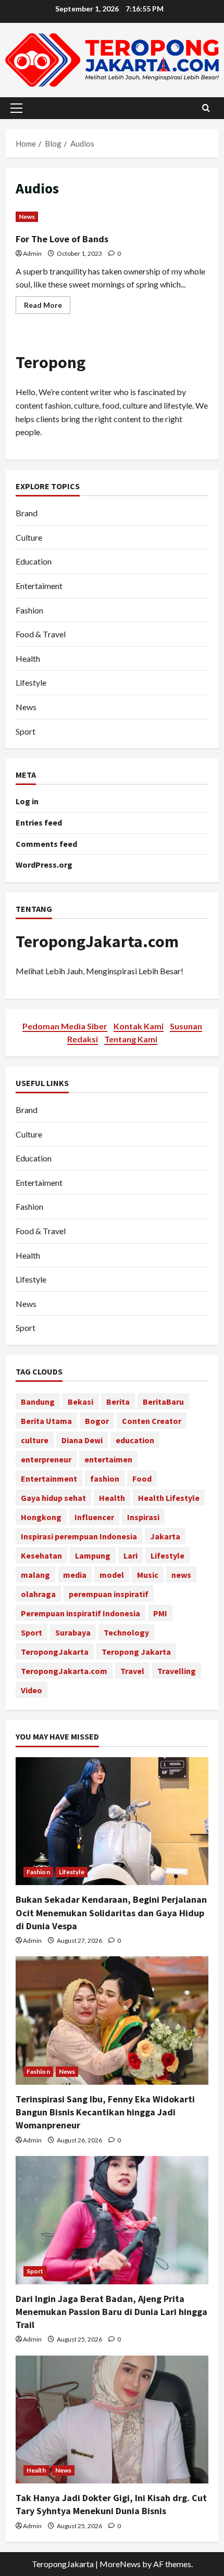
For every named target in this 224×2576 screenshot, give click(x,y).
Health (28, 658)
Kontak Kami (139, 1026)
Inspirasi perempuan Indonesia (79, 1536)
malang (35, 1575)
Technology (126, 1632)
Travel (132, 1671)
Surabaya (73, 1632)
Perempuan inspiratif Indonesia (80, 1613)
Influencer (94, 1517)
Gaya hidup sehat (53, 1498)
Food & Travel (41, 634)
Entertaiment (39, 586)
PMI (160, 1613)
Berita (118, 1402)
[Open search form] (206, 108)
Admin (32, 253)
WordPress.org (44, 865)
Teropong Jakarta (136, 1652)
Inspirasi (143, 1517)
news (181, 1575)
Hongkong (41, 1517)
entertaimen (108, 1459)
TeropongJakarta (55, 1652)
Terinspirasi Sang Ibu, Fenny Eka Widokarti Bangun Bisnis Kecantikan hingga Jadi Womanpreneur (105, 2112)
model (112, 1575)
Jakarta (165, 1536)
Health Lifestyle (169, 1498)
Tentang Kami (131, 1039)
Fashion (29, 610)
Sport (26, 731)
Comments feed (46, 844)
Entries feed (39, 822)
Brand (27, 513)
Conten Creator (152, 1421)
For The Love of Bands (62, 239)
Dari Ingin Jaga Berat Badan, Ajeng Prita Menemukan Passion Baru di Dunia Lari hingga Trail (111, 2312)
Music (148, 1575)
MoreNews (120, 2564)
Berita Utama (46, 1421)
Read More (47, 307)
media (75, 1575)
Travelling (177, 1671)
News (27, 217)
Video (32, 1690)
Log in (27, 801)
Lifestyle (31, 682)
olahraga (38, 1594)
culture (35, 1440)
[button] (16, 108)
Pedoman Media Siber (65, 1026)
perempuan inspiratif (109, 1594)
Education (34, 561)
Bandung (38, 1402)
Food (142, 1479)
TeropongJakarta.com (97, 942)
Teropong (51, 362)
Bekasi (80, 1402)
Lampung (93, 1555)
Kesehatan (41, 1555)
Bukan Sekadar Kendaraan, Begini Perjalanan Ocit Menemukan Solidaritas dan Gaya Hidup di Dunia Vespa (111, 1912)
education (135, 1440)
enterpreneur (46, 1459)
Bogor (97, 1421)
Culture (29, 537)
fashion (105, 1479)
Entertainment (49, 1479)
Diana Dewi (82, 1440)
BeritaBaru (163, 1402)
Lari (130, 1555)
